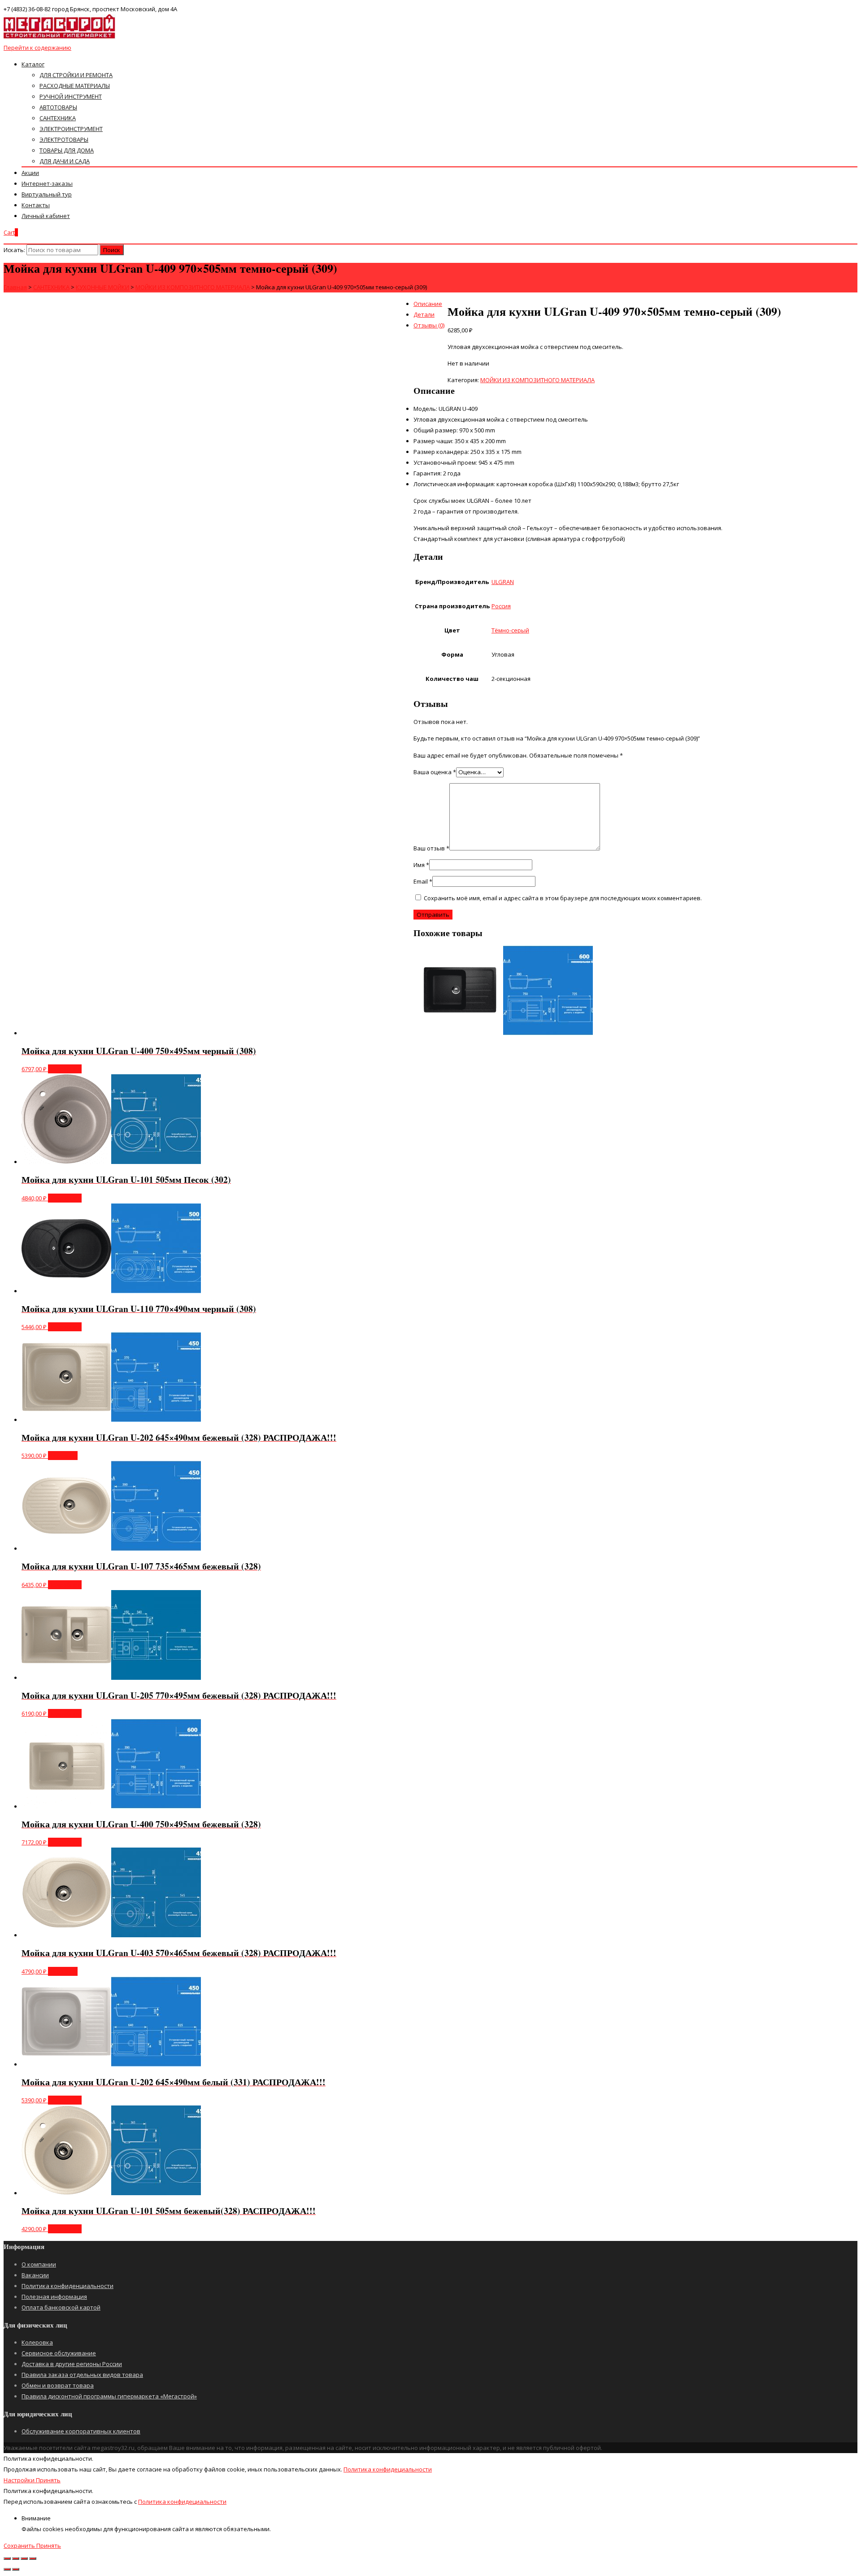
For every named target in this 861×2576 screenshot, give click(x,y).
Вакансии (35, 2275)
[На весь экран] (24, 2559)
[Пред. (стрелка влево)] (7, 2569)
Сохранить (20, 2545)
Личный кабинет (46, 216)
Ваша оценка (435, 772)
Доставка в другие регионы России (72, 2364)
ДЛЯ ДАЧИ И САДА (65, 161)
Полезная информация (54, 2297)
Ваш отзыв (431, 848)
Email (423, 881)
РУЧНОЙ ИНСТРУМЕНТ (71, 96)
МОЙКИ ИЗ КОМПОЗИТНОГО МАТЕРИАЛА (537, 380)
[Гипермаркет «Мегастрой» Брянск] (60, 37)
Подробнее (65, 1069)
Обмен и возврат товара (58, 2385)
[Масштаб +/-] (33, 2559)
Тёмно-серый (510, 630)
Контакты (36, 205)
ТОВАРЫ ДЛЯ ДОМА (67, 150)
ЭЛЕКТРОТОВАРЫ (64, 139)
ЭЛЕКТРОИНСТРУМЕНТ (71, 129)
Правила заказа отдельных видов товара (82, 2375)
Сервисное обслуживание (59, 2353)
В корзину (63, 1456)
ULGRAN (503, 582)
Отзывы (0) (429, 325)
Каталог (33, 64)
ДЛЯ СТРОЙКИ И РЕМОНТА (76, 75)
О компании (39, 2264)
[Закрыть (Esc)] (7, 2559)
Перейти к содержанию (37, 48)
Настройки (20, 2480)
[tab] (439, 304)
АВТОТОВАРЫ (58, 107)
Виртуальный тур (47, 194)
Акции (30, 173)
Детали (424, 314)
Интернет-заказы (47, 183)
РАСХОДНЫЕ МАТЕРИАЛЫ (75, 86)
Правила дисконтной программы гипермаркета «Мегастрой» (109, 2396)
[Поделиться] (16, 2559)
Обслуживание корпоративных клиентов (81, 2431)
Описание (428, 304)
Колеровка (37, 2342)
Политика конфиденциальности (67, 2286)
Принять (48, 2480)
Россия (501, 606)
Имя (421, 865)
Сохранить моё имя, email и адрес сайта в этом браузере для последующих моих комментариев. (563, 898)
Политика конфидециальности (388, 2469)
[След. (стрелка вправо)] (16, 2569)
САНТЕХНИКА (58, 118)
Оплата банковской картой (61, 2307)
